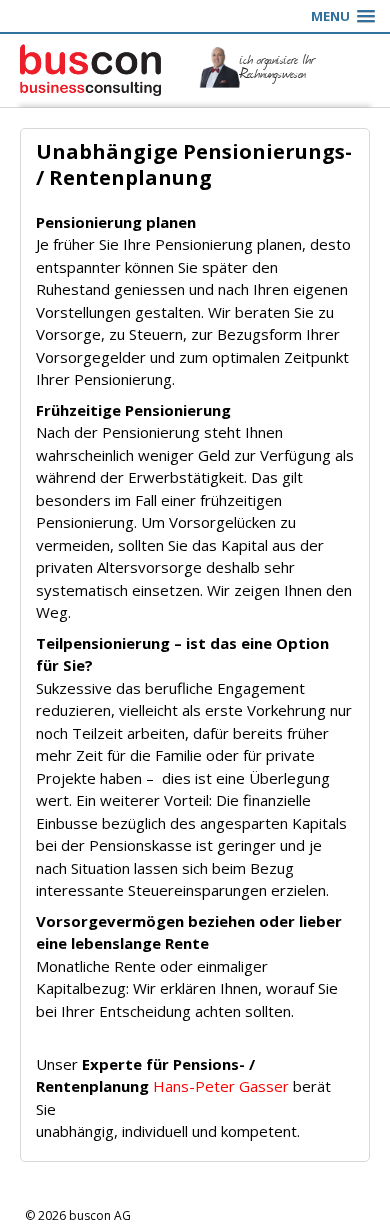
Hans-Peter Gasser (221, 1086)
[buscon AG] (97, 70)
